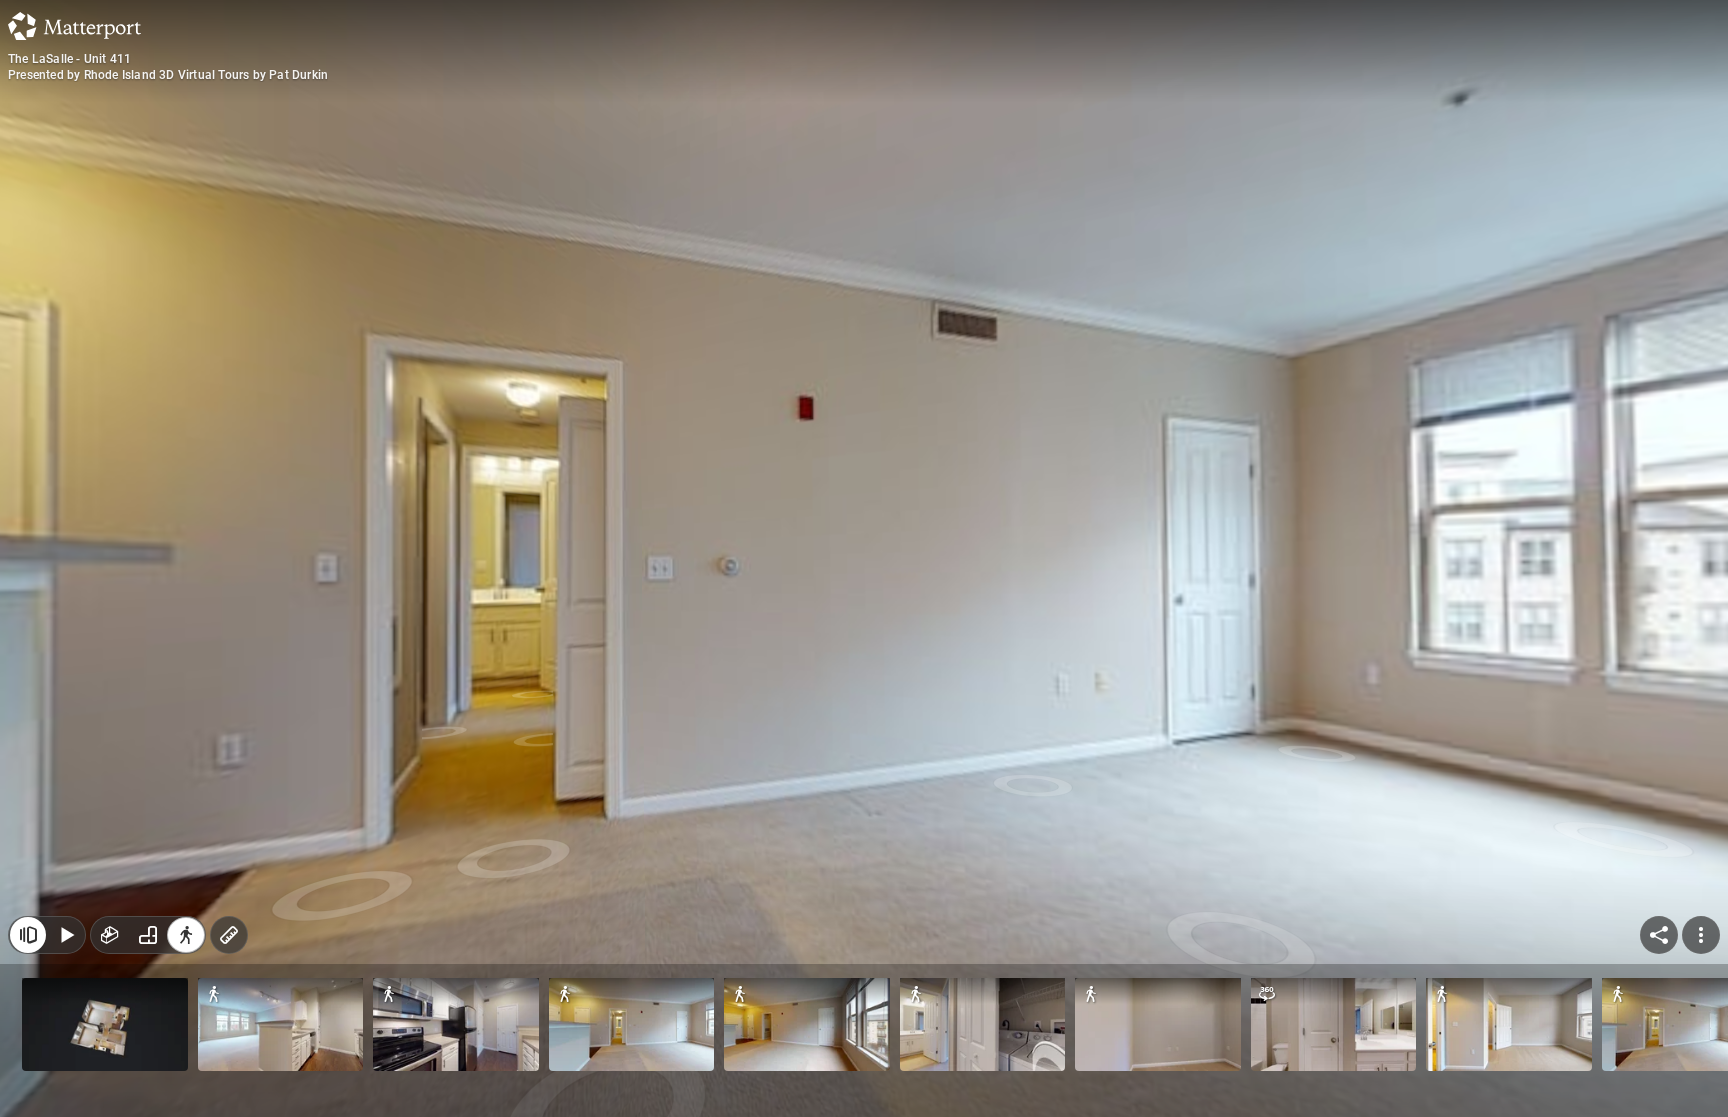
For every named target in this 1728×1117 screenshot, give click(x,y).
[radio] (110, 935)
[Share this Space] (1659, 935)
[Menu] (1701, 935)
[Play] (66, 935)
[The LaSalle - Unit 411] (864, 558)
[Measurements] (229, 935)
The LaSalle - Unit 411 (69, 59)
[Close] (28, 935)
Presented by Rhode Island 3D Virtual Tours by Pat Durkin (168, 75)
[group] (148, 935)
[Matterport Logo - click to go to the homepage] (74, 26)
